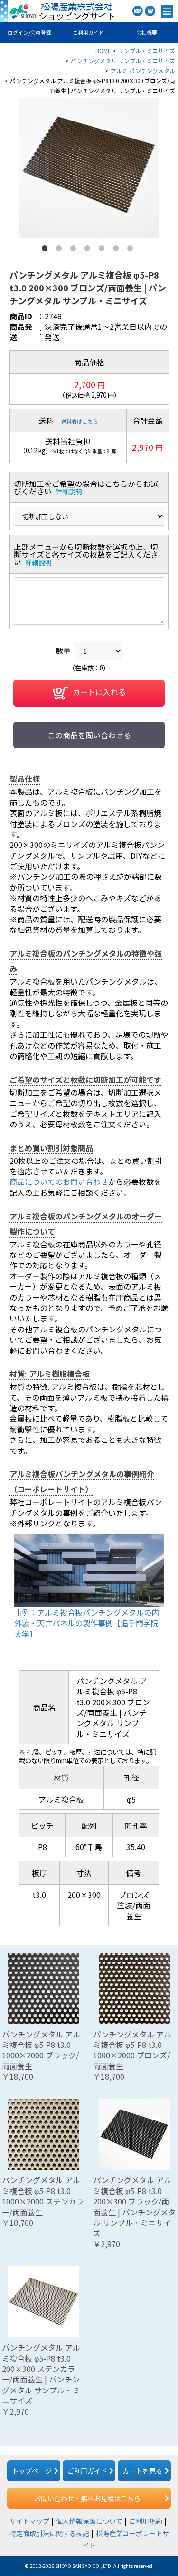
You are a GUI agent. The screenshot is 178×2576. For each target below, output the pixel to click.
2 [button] (61, 250)
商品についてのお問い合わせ (59, 1181)
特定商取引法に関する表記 (49, 2533)
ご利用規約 (146, 2521)
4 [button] (89, 250)
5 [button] (103, 250)
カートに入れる (99, 692)
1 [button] (47, 250)
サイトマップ (29, 2521)
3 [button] (75, 250)
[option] (89, 168)
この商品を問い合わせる (89, 735)
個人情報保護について (89, 2521)
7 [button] (132, 250)
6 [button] (118, 250)
